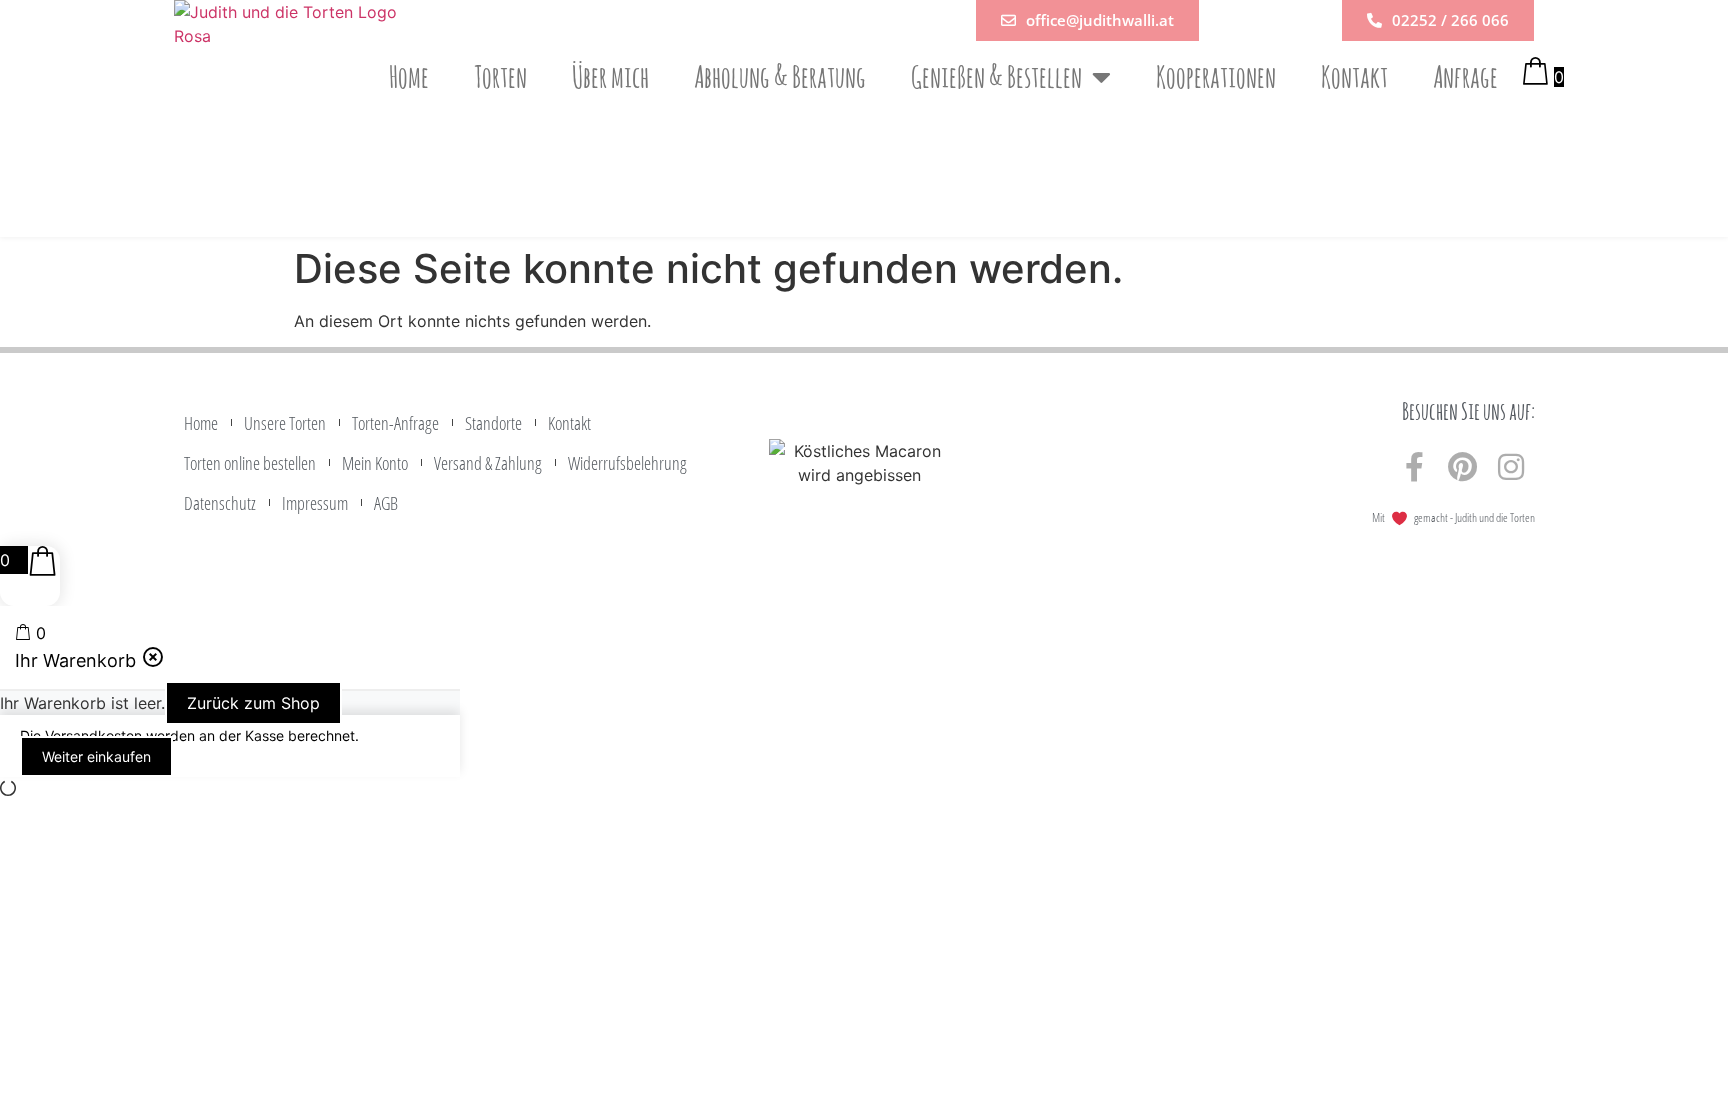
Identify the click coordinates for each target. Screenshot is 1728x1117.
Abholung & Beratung (780, 76)
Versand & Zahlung (488, 463)
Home (409, 76)
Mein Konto (375, 463)
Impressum (315, 503)
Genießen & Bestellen (996, 76)
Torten (500, 76)
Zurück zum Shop (253, 703)
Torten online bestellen (250, 463)
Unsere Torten (285, 423)
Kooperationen (1216, 76)
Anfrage (1465, 76)
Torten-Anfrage (395, 423)
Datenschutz (220, 503)
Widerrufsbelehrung (627, 463)
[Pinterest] (1463, 467)
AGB (386, 503)
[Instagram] (1511, 467)
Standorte (493, 423)
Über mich (610, 76)
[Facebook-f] (1415, 467)
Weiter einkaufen (96, 756)
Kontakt (1354, 76)
